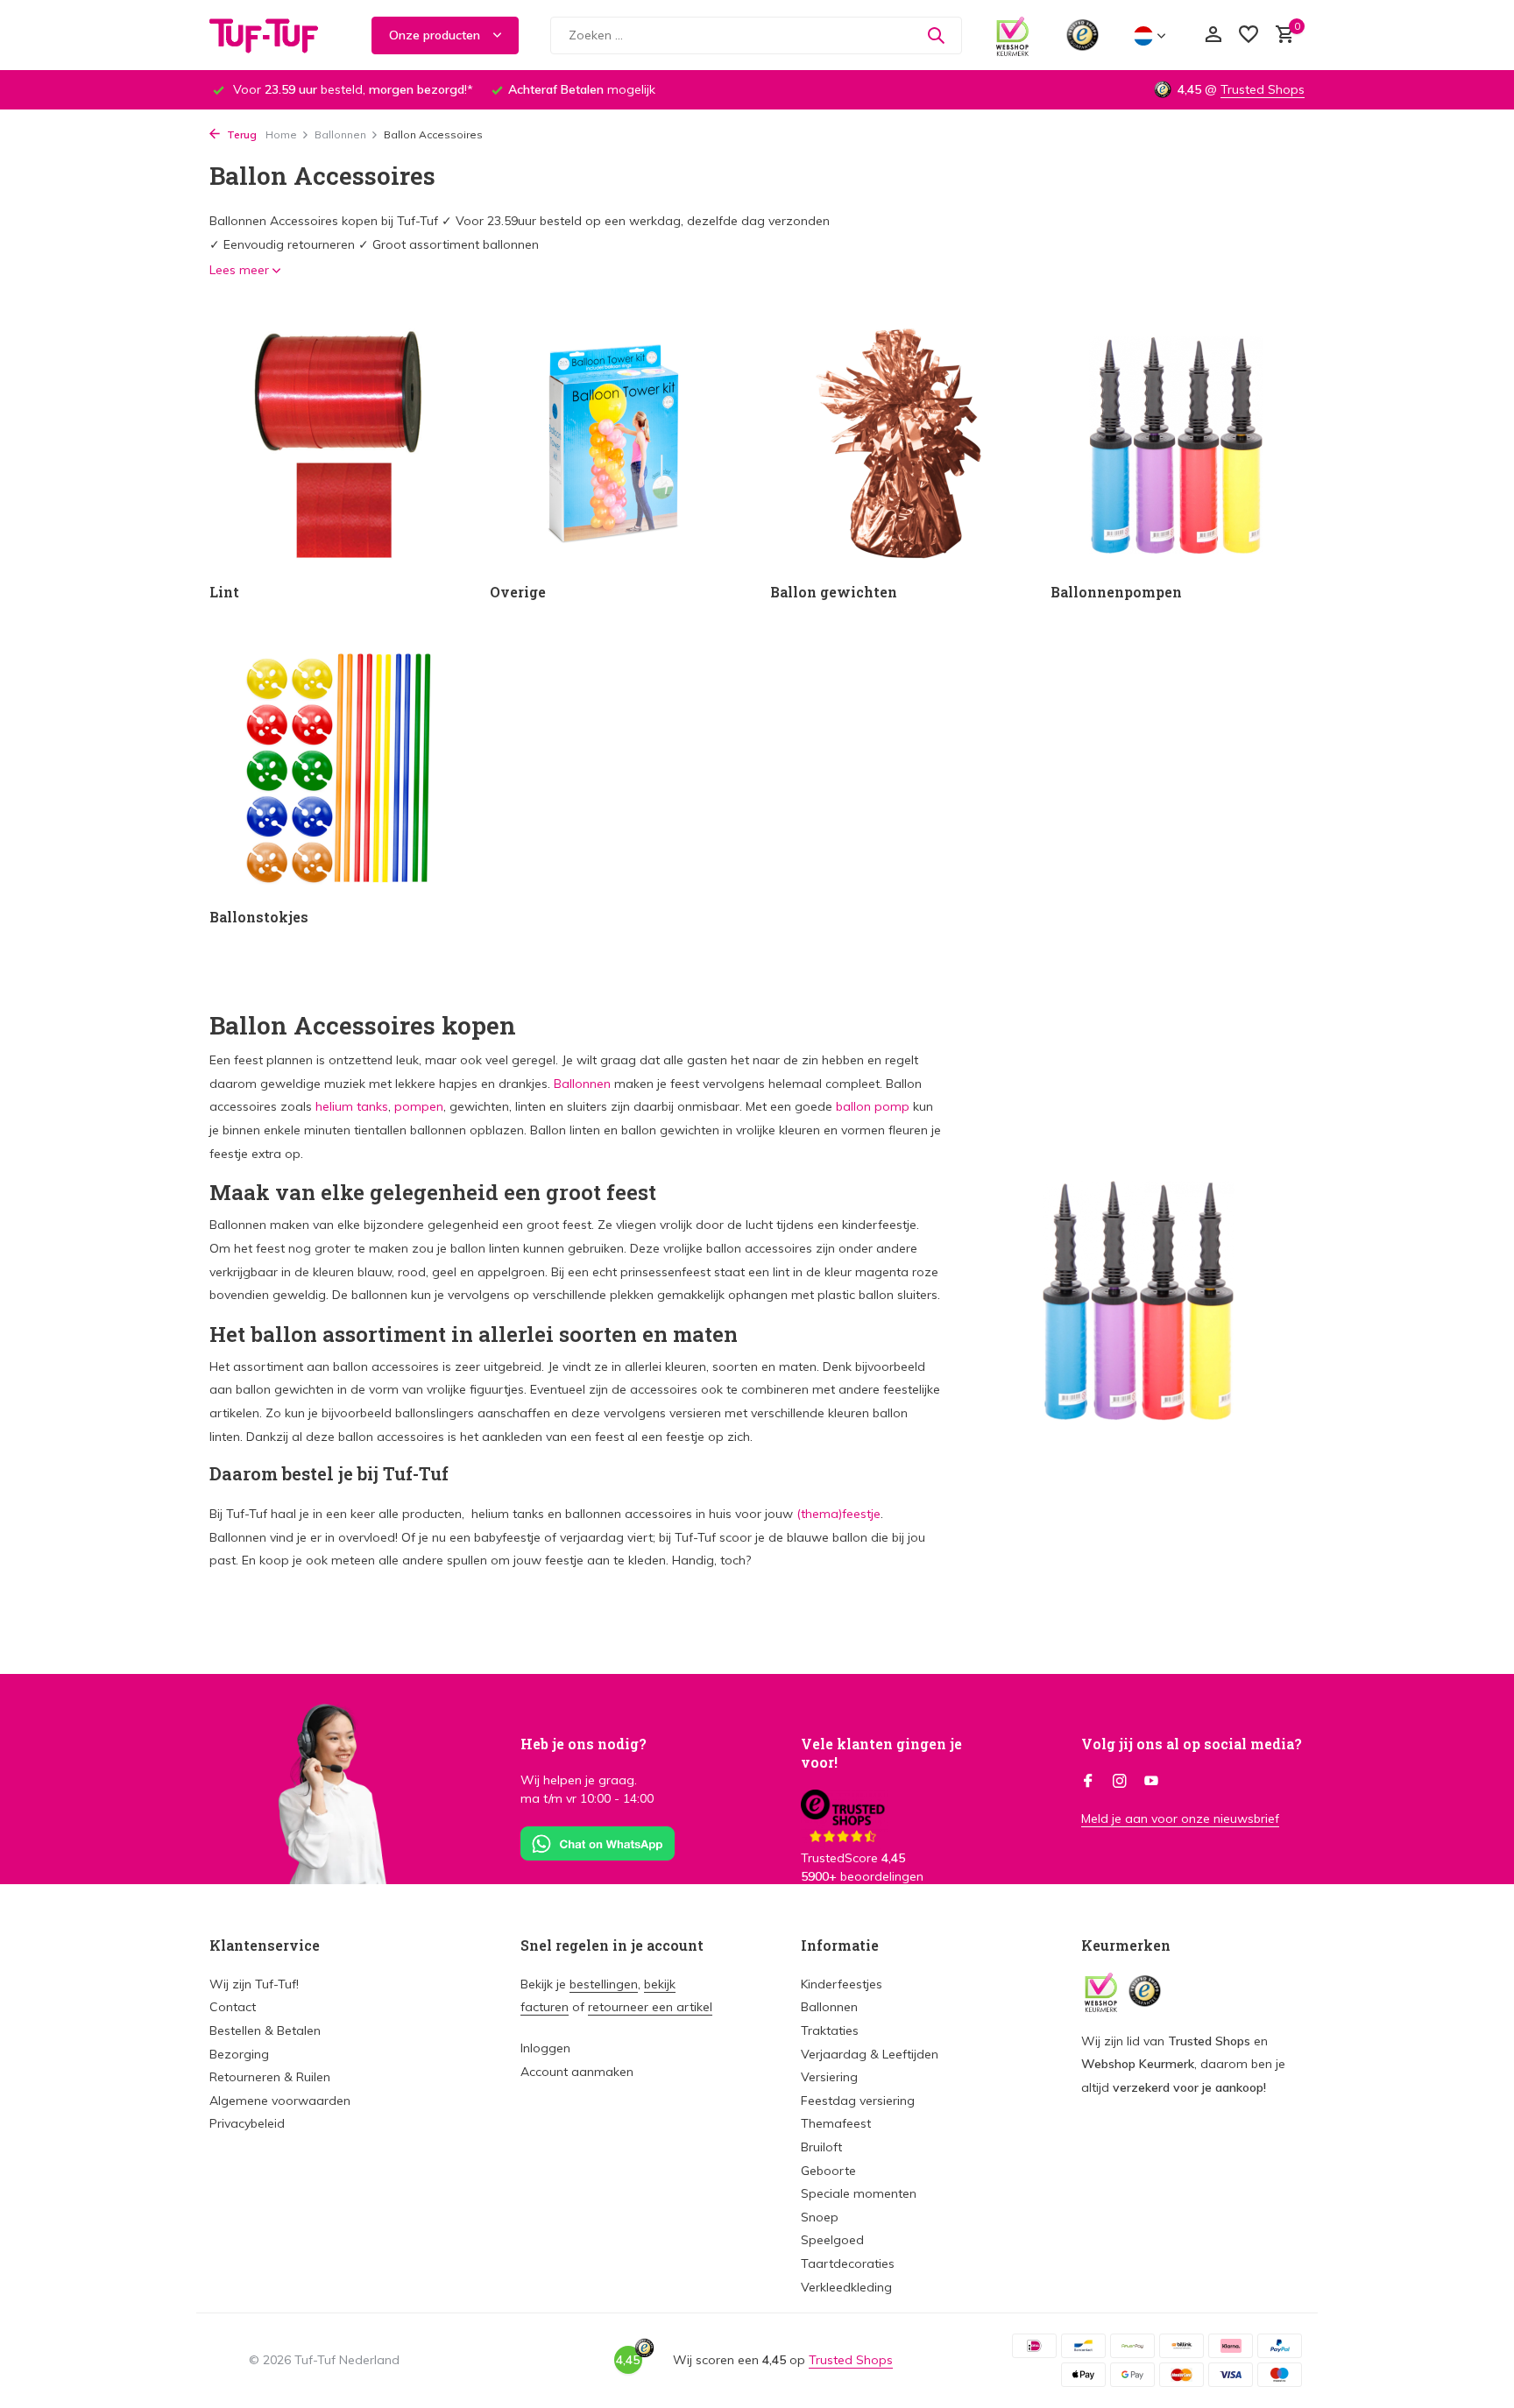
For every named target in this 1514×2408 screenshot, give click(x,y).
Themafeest (836, 2123)
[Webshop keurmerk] (1012, 35)
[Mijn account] (1213, 35)
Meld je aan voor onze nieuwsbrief (1180, 1818)
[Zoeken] (936, 35)
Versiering (829, 2077)
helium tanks (352, 1106)
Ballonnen (340, 134)
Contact (233, 2007)
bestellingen (604, 1984)
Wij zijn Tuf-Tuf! (254, 1984)
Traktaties (830, 2030)
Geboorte (828, 2171)
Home (281, 134)
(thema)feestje (838, 1514)
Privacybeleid (247, 2123)
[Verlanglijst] (1249, 35)
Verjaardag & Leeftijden (870, 2054)
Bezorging (239, 2054)
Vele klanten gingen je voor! (881, 1753)
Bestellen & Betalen (265, 2030)
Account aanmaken (577, 2072)
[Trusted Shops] (1082, 35)
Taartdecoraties (848, 2263)
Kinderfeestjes (842, 1984)
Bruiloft (821, 2147)
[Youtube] (1151, 1782)
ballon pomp (873, 1106)
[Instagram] (1120, 1782)
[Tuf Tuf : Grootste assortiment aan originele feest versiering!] (275, 35)
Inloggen (545, 2048)
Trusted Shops (1263, 89)
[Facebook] (1088, 1782)
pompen (419, 1106)
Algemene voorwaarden (280, 2101)
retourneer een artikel (650, 2007)
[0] (1281, 35)
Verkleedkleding (846, 2287)
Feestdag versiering (858, 2101)
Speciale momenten (859, 2193)
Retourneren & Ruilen (270, 2077)
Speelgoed (832, 2240)
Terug (241, 134)
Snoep (820, 2217)
